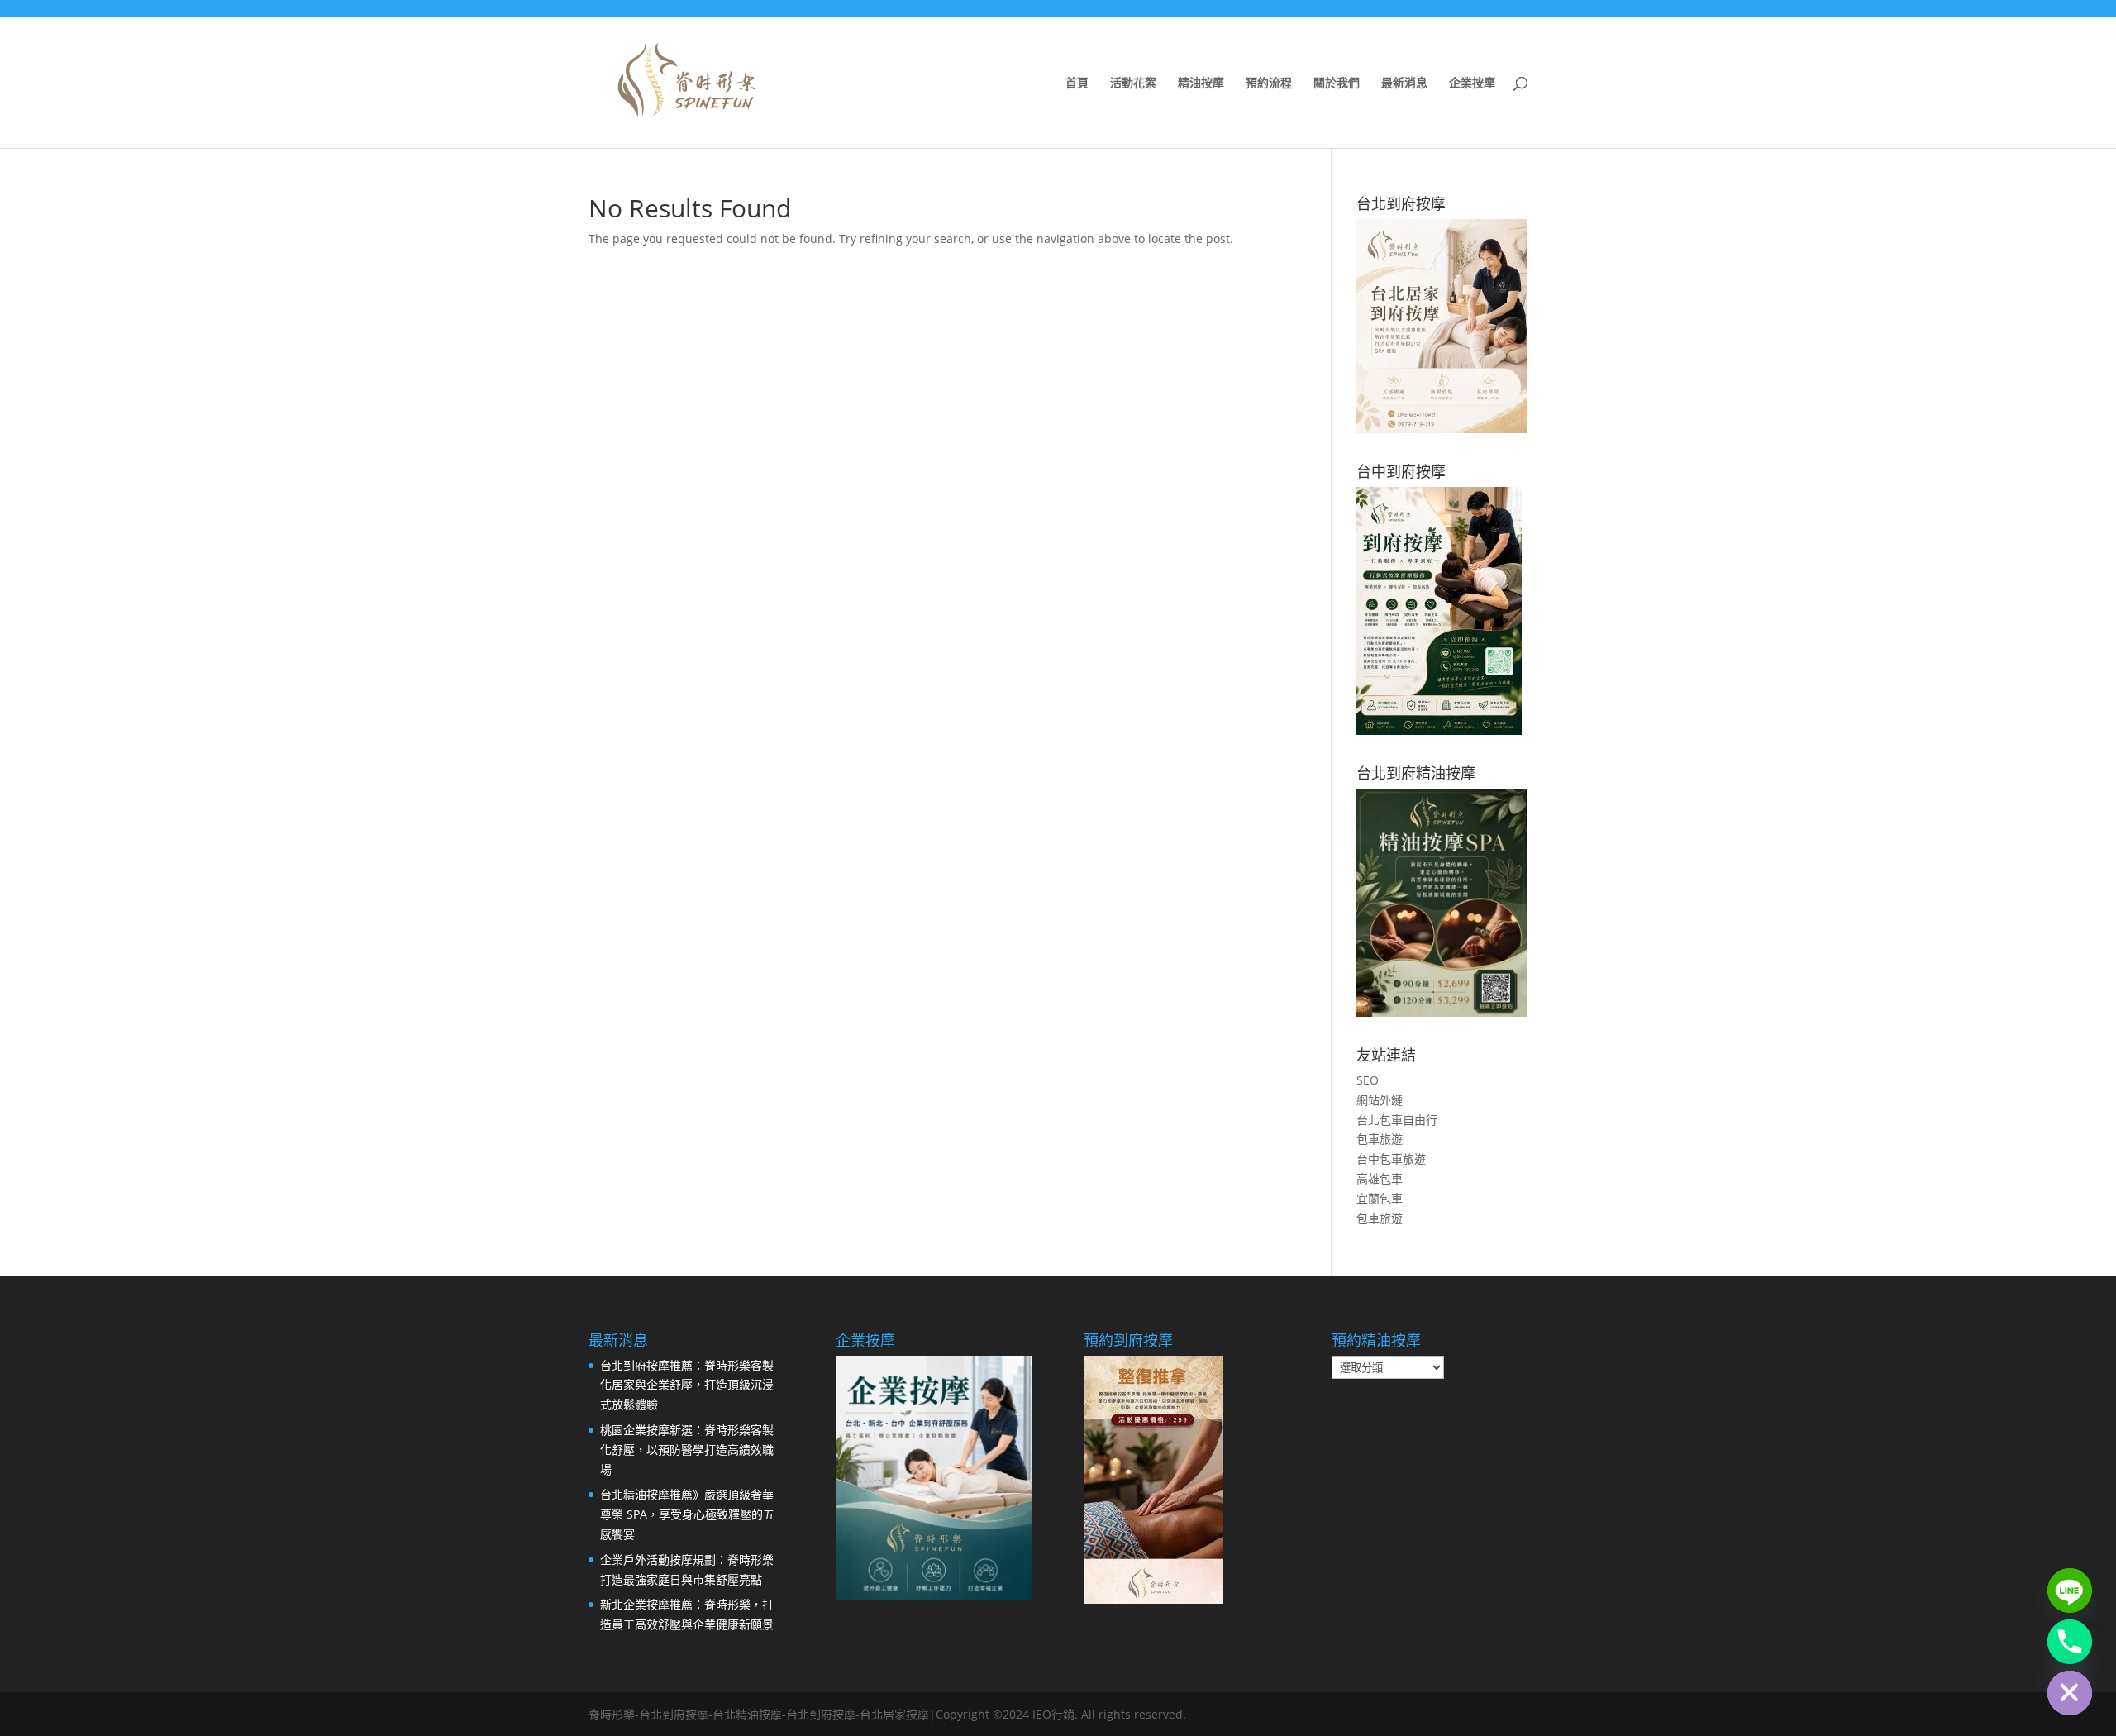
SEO (1368, 1080)
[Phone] (2070, 1642)
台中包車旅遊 (1391, 1159)
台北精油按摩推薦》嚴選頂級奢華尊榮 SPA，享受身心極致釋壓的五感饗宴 (687, 1514)
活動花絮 (1133, 83)
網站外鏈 (1380, 1100)
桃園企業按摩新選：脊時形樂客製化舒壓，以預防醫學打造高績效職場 (687, 1450)
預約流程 (1269, 83)
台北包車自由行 (1397, 1120)
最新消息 (1404, 83)
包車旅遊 (1380, 1139)
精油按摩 (1201, 83)
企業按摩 (1472, 83)
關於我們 (1337, 83)
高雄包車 (1380, 1178)
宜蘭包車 (1380, 1198)
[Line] (2070, 1591)
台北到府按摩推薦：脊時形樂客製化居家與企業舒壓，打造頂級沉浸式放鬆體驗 (687, 1385)
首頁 (1077, 83)
